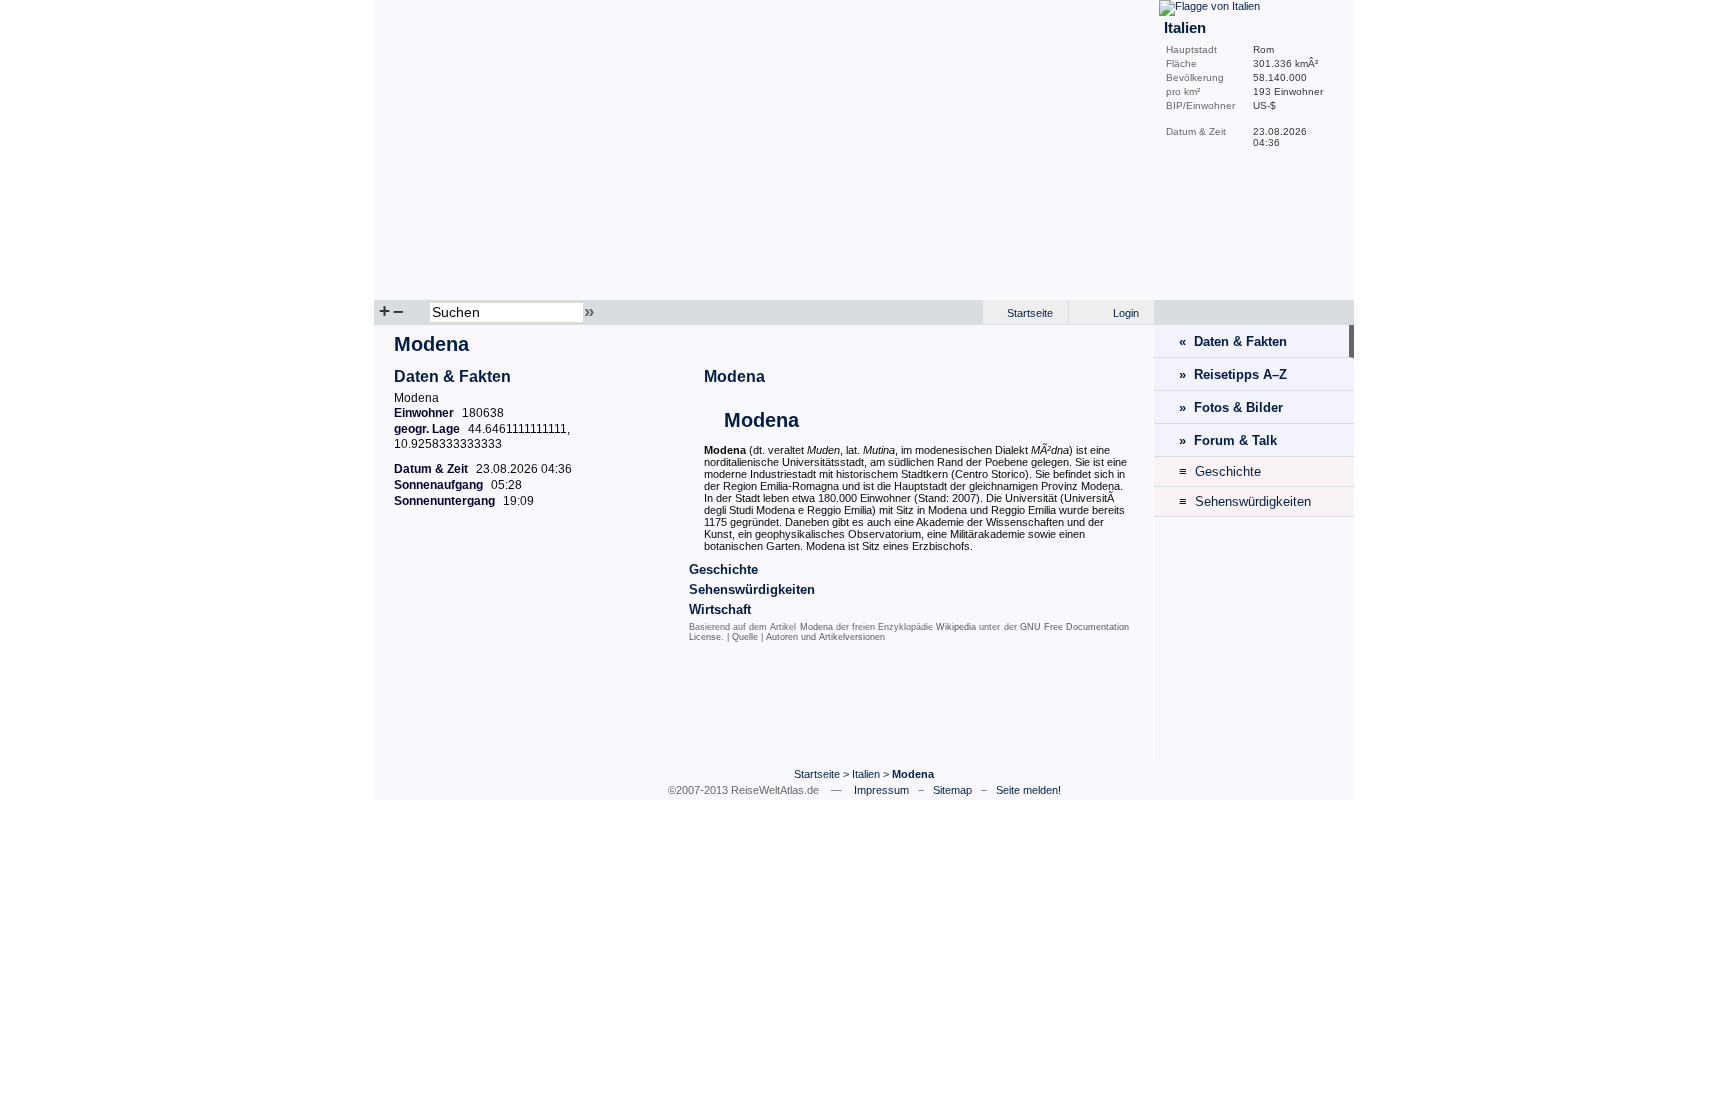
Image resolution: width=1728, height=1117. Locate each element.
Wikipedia (956, 627)
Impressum (881, 790)
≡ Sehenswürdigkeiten (1245, 501)
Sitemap (952, 790)
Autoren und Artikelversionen (825, 637)
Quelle (745, 637)
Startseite (1030, 313)
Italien (866, 774)
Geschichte (723, 569)
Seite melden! (1028, 790)
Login (1126, 313)
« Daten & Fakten (1233, 341)
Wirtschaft (720, 609)
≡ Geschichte (1220, 471)
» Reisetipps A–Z (1233, 374)
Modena (734, 376)
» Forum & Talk (1228, 440)
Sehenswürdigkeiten (752, 589)
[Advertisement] (764, 707)
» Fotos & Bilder (1231, 407)
